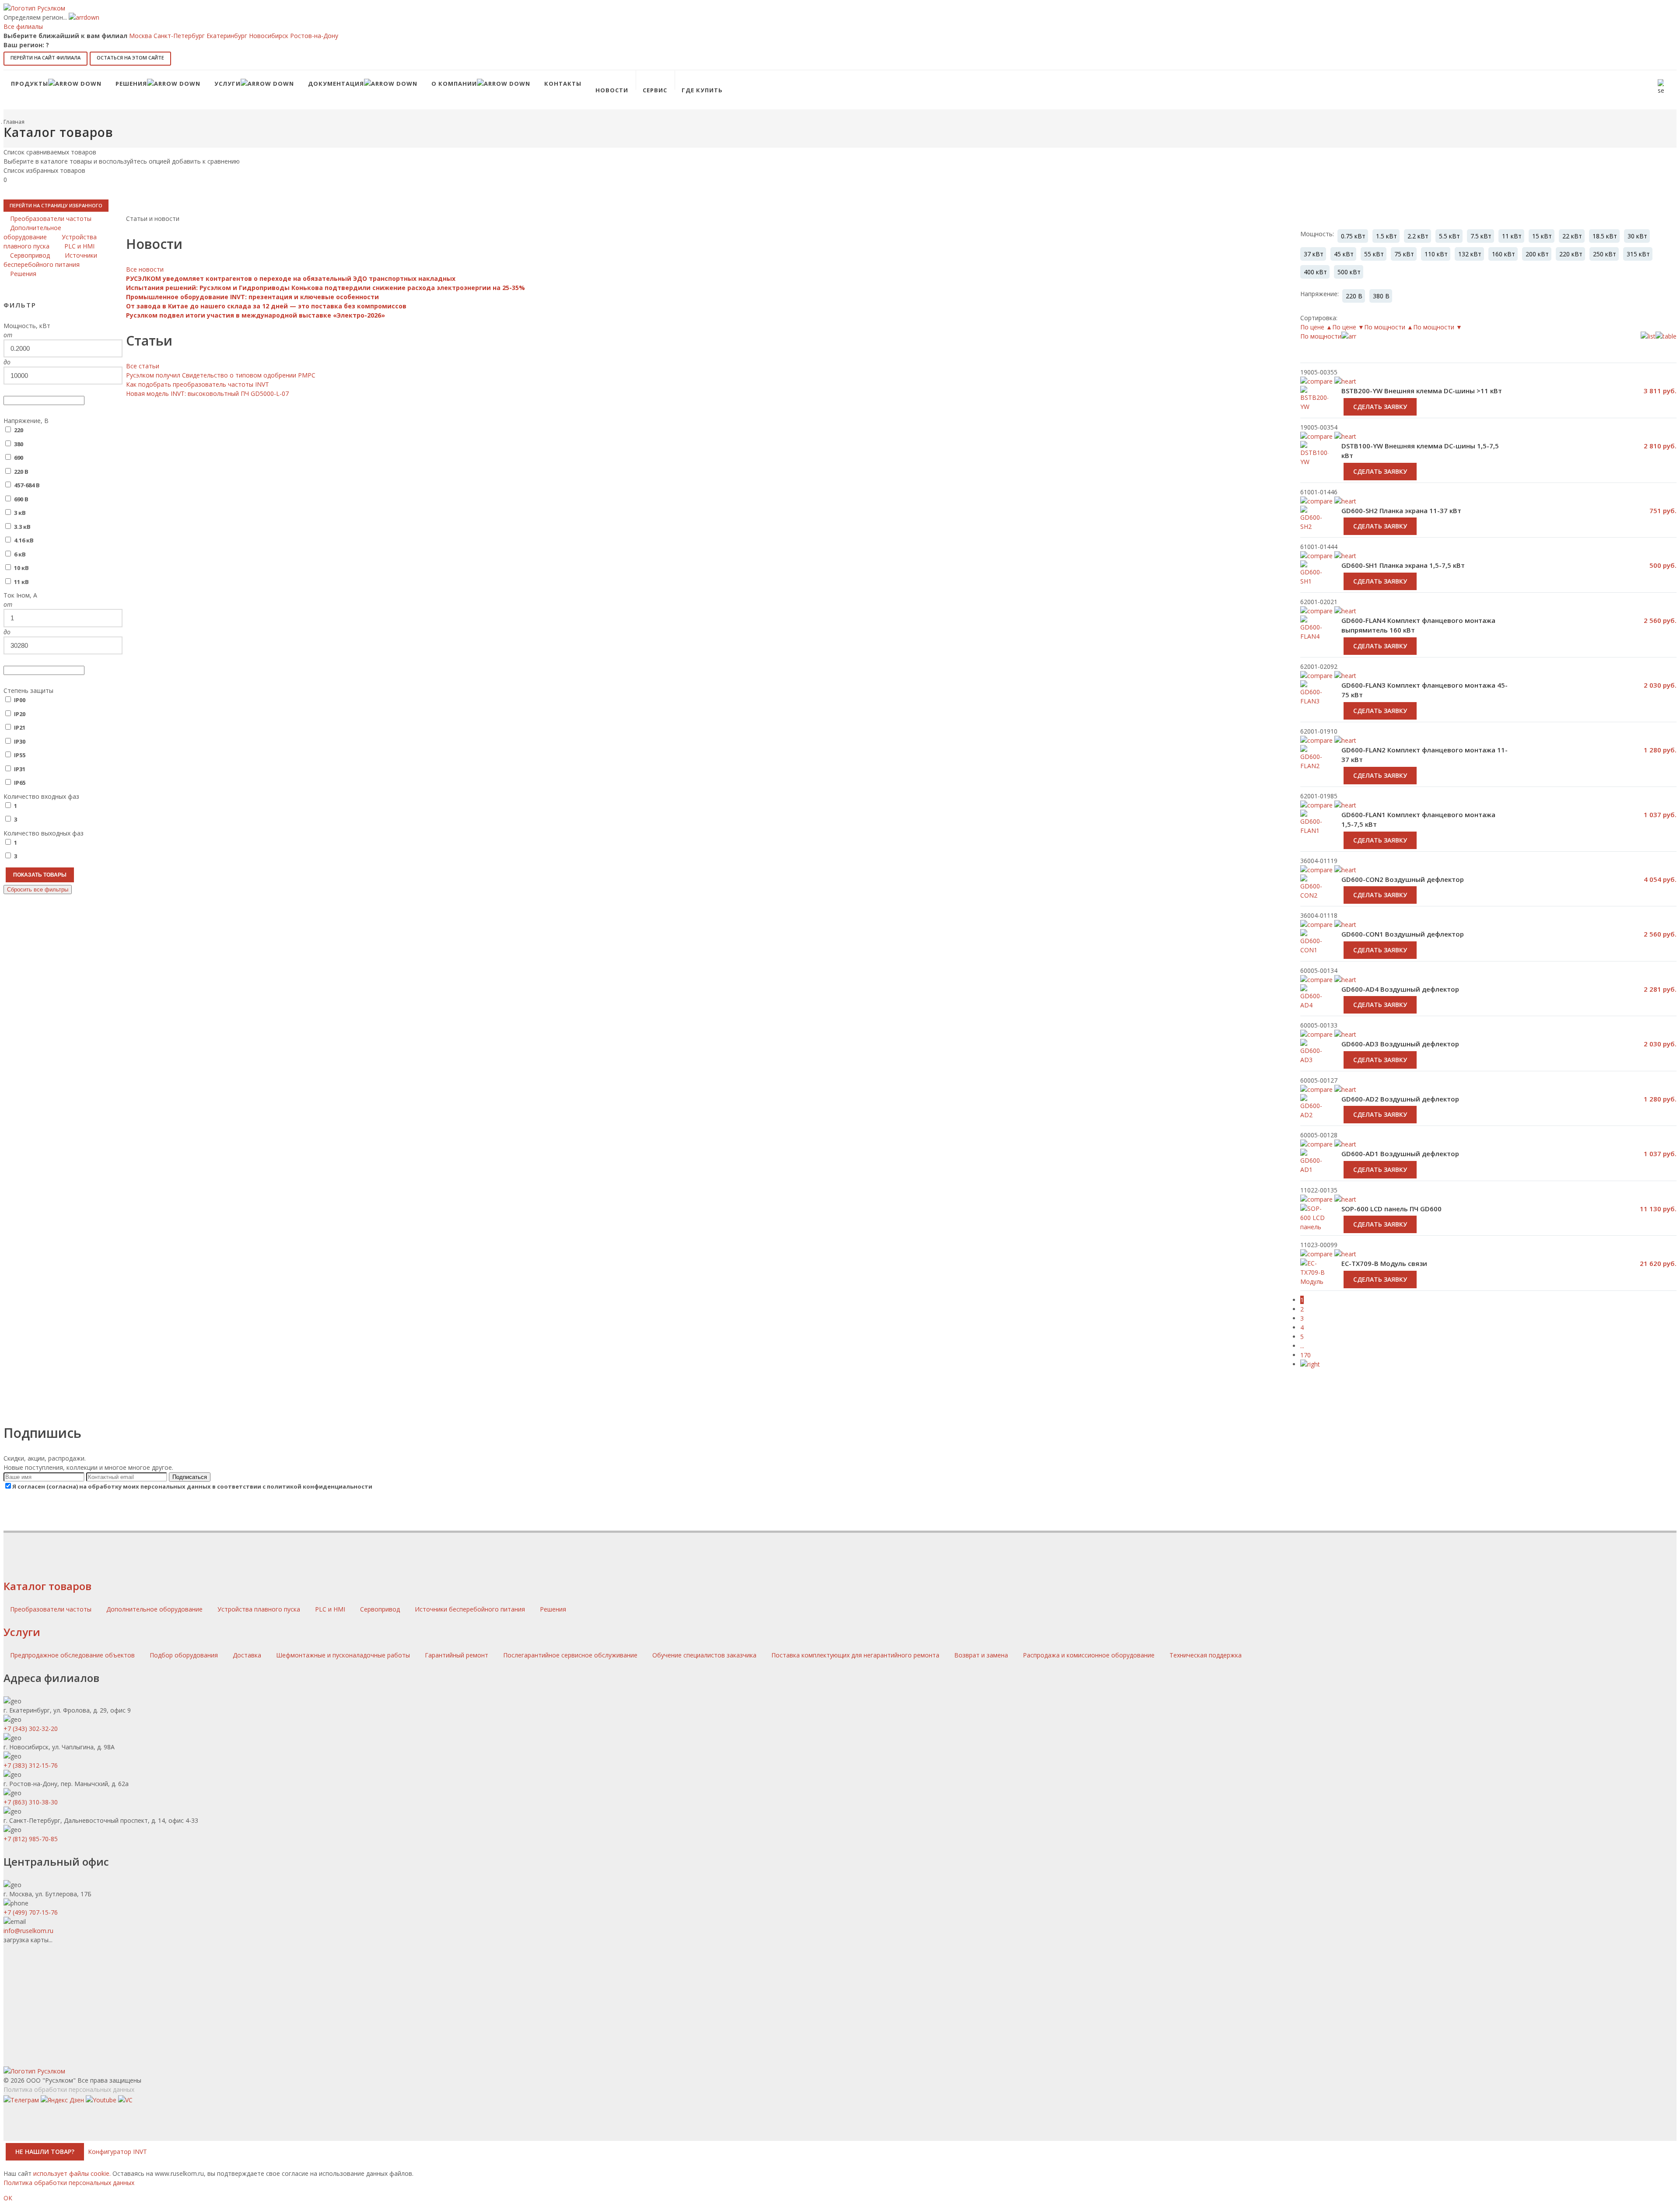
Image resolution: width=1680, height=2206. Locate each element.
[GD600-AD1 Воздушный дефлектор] (1314, 1171)
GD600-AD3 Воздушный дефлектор (1400, 1044)
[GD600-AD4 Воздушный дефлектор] (1314, 1006)
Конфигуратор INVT (117, 2152)
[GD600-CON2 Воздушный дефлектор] (1314, 896)
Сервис (655, 90)
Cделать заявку (1380, 407)
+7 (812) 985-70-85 (31, 1839)
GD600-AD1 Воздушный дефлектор (1400, 1154)
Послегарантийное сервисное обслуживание (570, 1655)
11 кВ (21, 582)
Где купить (702, 90)
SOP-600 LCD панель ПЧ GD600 (1391, 1209)
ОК (8, 2198)
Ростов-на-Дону (314, 36)
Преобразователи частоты (52, 1609)
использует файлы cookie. (72, 2173)
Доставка (247, 1655)
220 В (21, 472)
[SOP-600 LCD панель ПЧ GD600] (1314, 1227)
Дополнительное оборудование (155, 1609)
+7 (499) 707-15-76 (31, 1912)
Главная (14, 122)
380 (19, 444)
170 (1305, 1355)
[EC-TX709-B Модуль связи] (1314, 1277)
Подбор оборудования (184, 1655)
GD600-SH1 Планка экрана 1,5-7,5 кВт (1403, 565)
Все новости (145, 269)
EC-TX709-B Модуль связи (1384, 1263)
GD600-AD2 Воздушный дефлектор (1400, 1099)
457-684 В (27, 485)
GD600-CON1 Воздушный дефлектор (1403, 934)
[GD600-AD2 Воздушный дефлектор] (1314, 1116)
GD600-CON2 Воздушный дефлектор (1403, 879)
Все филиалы (23, 26)
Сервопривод (381, 1609)
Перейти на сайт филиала (45, 58)
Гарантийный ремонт (457, 1655)
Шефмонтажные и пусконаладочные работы (343, 1655)
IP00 (20, 700)
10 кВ (21, 568)
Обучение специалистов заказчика (704, 1655)
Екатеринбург (227, 36)
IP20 (20, 714)
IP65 (20, 783)
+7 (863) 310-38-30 (31, 1802)
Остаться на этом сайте (130, 58)
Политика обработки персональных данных (69, 2089)
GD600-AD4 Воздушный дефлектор (1400, 989)
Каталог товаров (47, 1586)
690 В (21, 499)
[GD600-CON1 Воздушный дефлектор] (1314, 951)
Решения (553, 1609)
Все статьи (143, 366)
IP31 (20, 769)
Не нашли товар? (45, 2152)
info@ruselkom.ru (28, 1931)
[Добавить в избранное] (1345, 436)
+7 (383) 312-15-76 (31, 1765)
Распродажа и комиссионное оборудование (1089, 1655)
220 (19, 430)
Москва (140, 36)
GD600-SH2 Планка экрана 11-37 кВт (1401, 510)
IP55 (20, 755)
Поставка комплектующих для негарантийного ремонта (855, 1655)
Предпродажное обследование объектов (72, 1655)
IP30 (20, 741)
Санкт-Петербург (179, 36)
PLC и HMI (331, 1609)
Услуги (22, 1632)
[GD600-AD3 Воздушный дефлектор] (1314, 1061)
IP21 (20, 727)
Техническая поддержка (1206, 1655)
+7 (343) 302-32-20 (31, 1729)
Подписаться (190, 1477)
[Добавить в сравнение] (1316, 436)
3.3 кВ (22, 527)
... (1302, 1346)
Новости (612, 90)
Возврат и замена (981, 1655)
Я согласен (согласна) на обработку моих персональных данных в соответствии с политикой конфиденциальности (192, 1486)
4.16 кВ (24, 540)
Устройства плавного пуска (260, 1609)
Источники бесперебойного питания (471, 1609)
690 (19, 458)
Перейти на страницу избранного (56, 205)
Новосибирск (269, 36)
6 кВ (20, 554)
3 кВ (20, 513)
